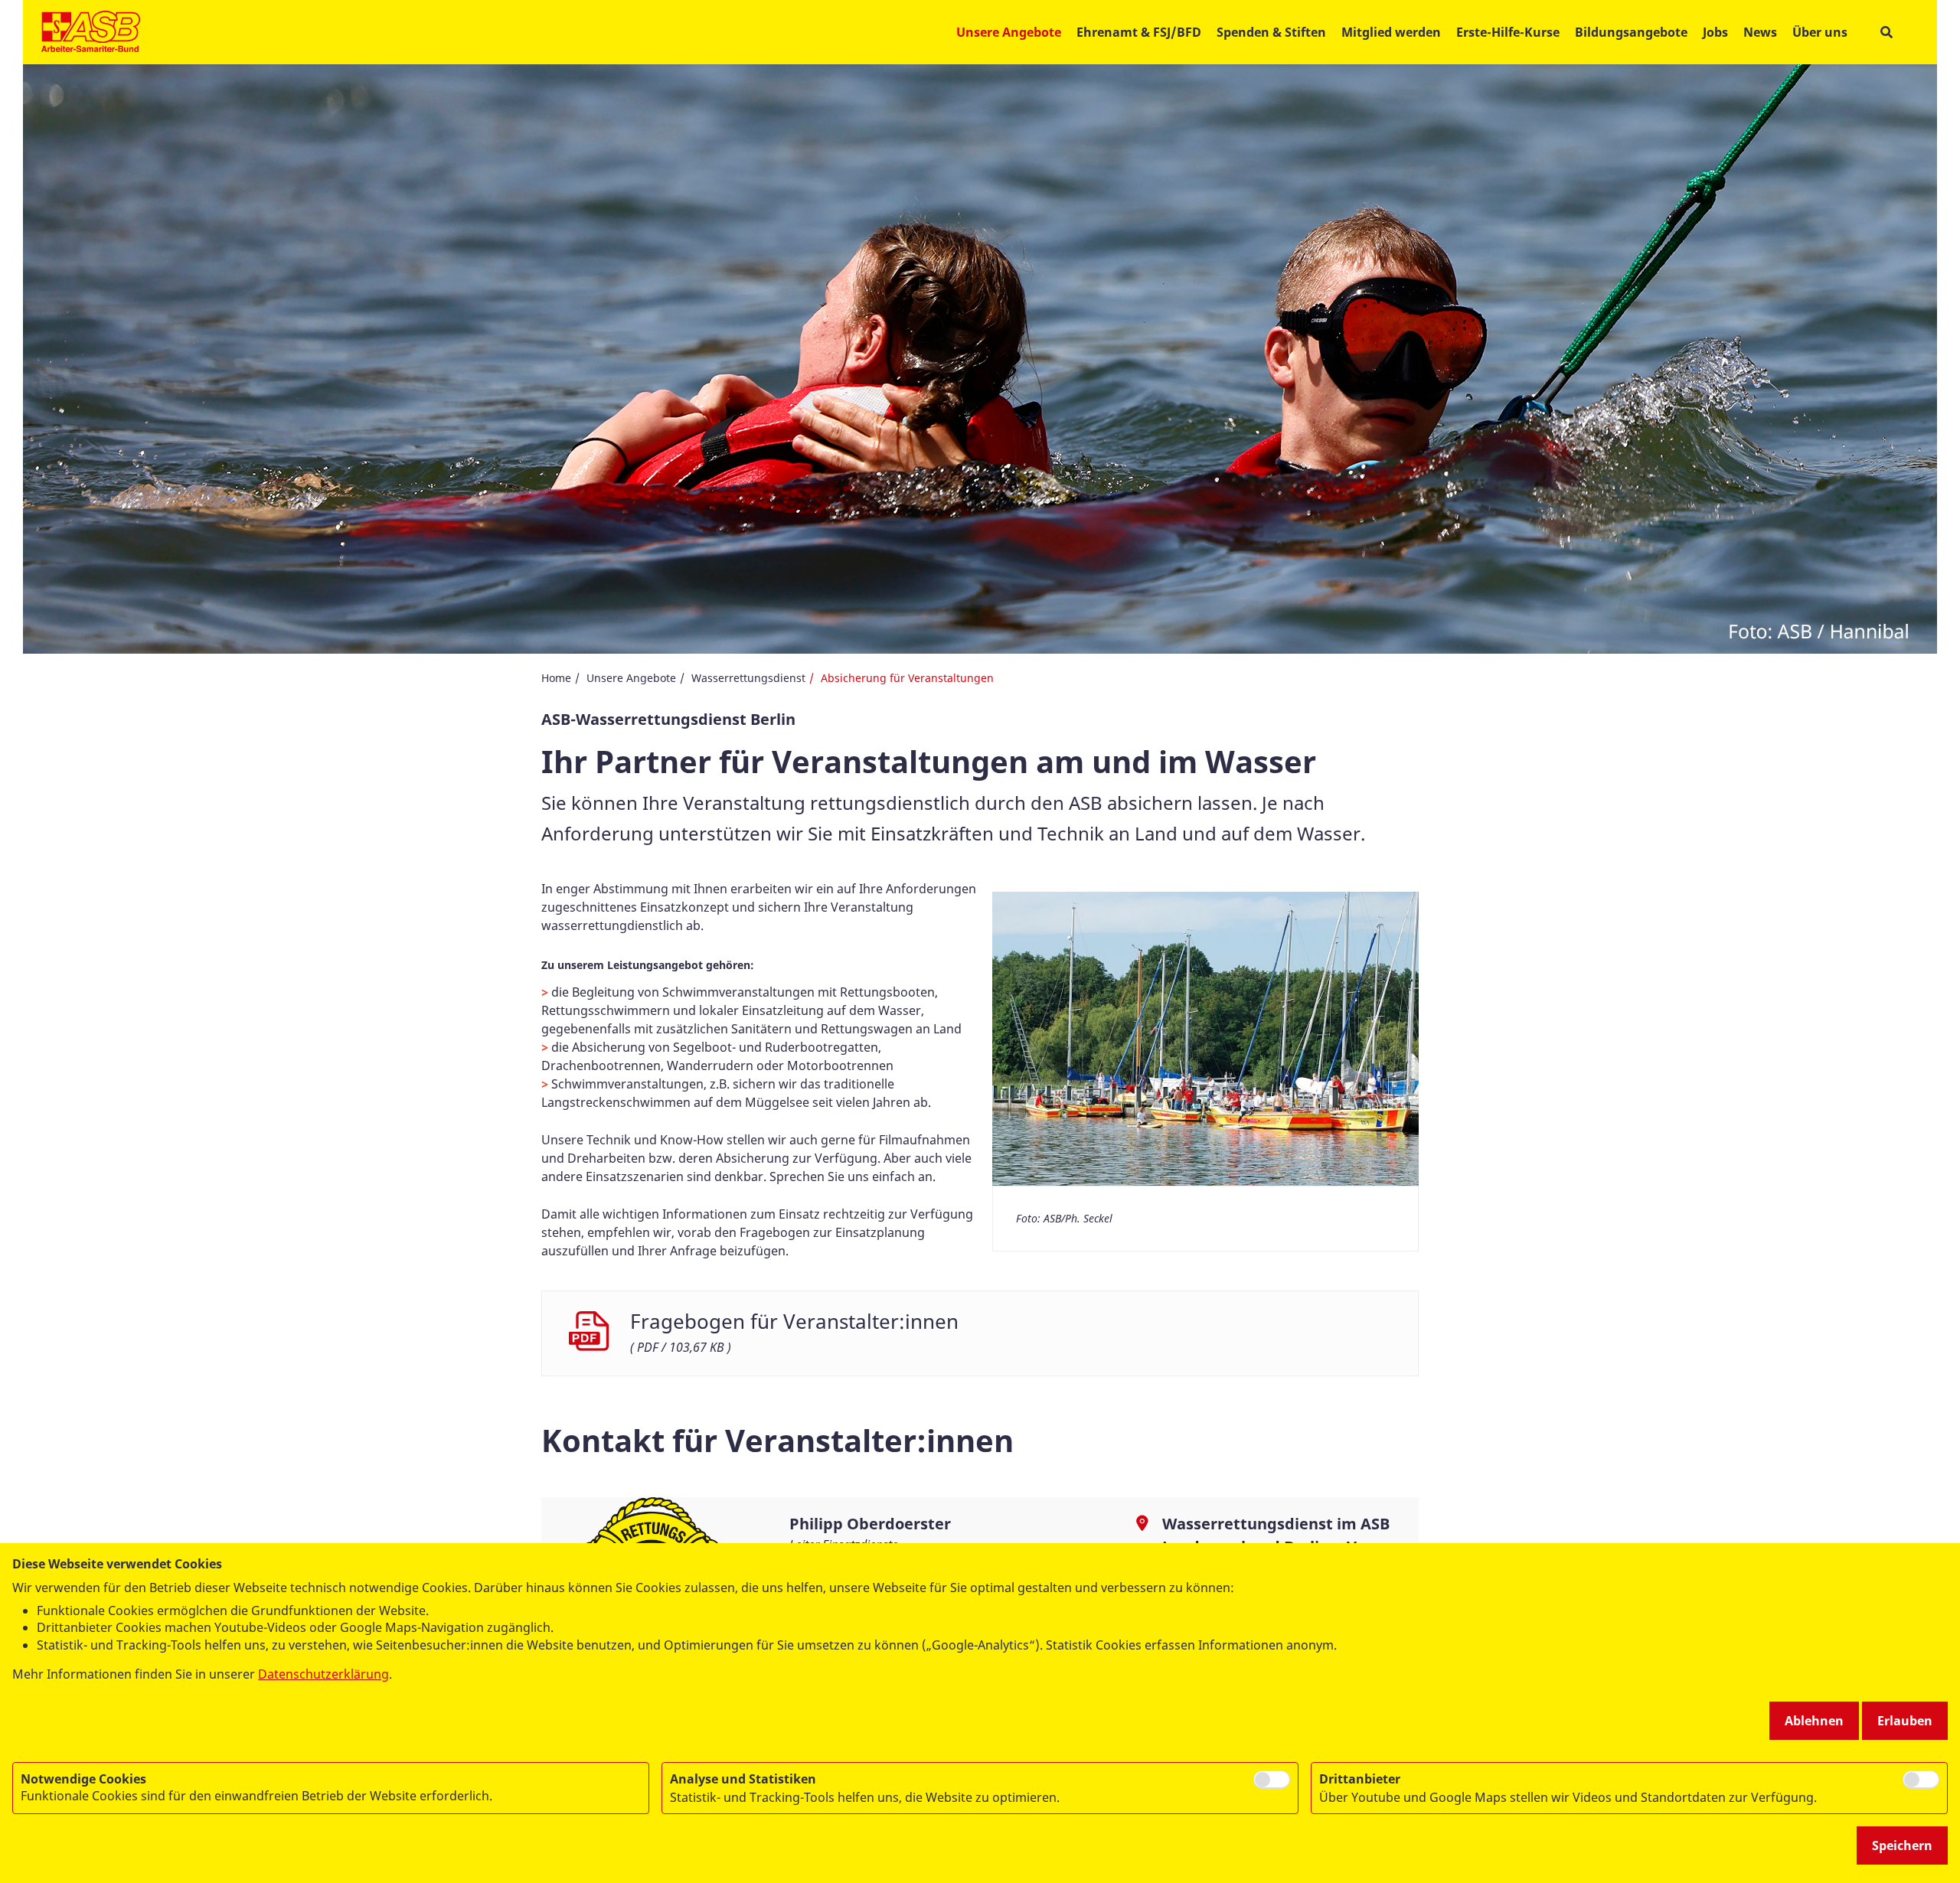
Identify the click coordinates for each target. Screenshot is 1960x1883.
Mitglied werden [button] (1391, 32)
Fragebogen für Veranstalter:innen (794, 1322)
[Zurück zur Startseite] (91, 32)
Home (556, 678)
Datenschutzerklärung (323, 1674)
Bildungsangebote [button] (1631, 32)
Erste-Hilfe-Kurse (1508, 32)
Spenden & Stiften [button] (1271, 32)
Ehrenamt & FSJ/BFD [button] (1139, 32)
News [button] (1760, 32)
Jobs (1715, 32)
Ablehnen (1814, 1721)
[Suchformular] (1886, 33)
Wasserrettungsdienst (748, 678)
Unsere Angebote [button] (1009, 32)
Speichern (1902, 1845)
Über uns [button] (1820, 32)
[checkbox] (1272, 1780)
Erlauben (1905, 1721)
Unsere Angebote (631, 678)
